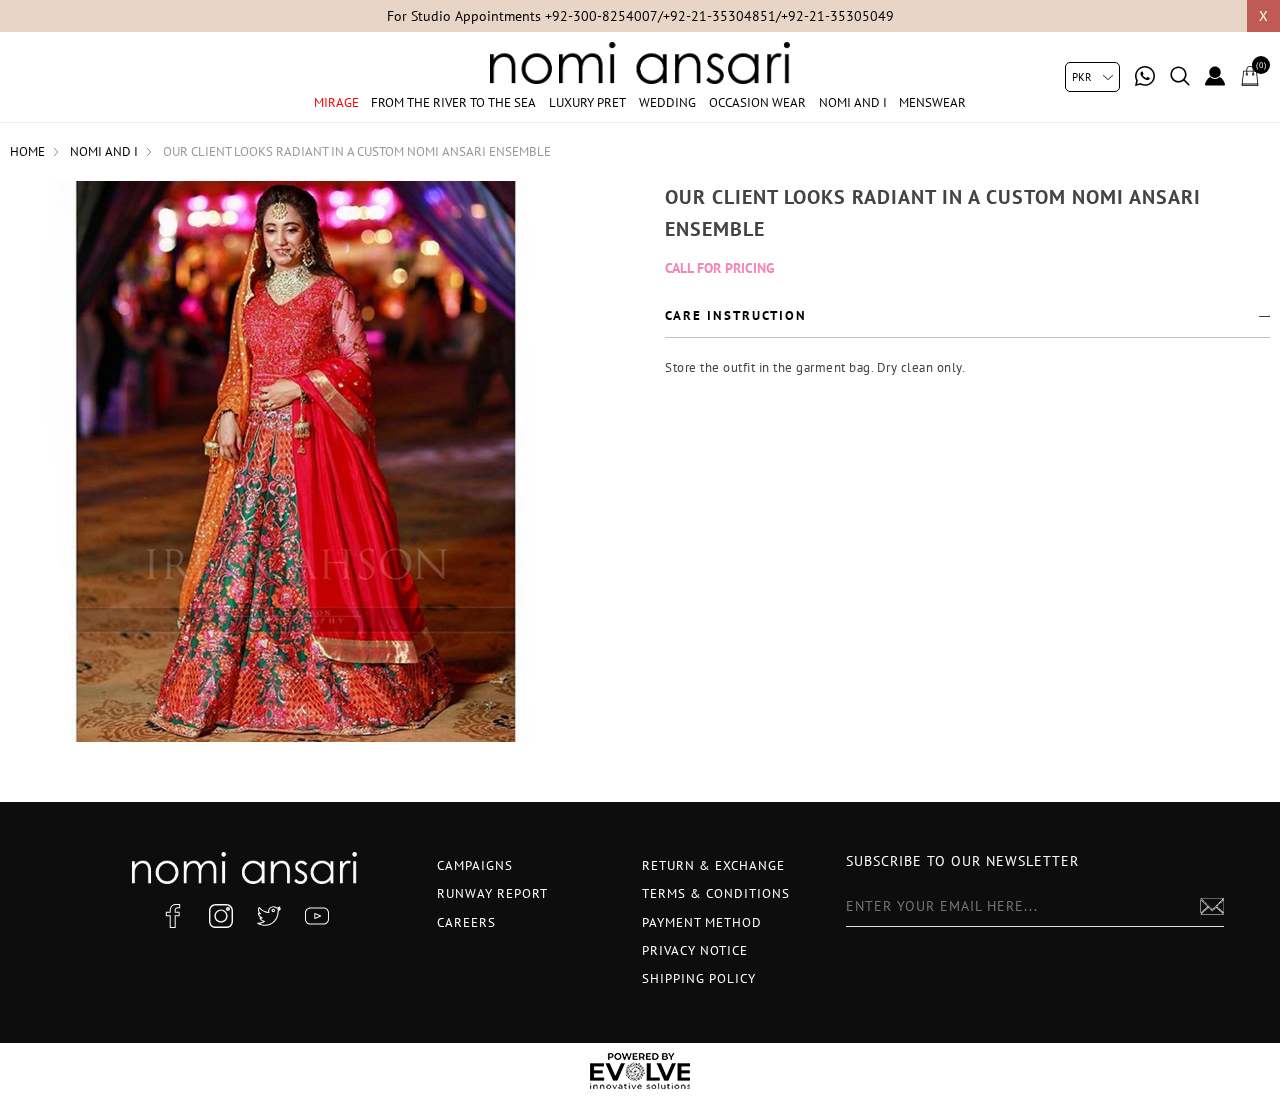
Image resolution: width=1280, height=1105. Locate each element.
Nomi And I (853, 102)
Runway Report (492, 893)
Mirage (336, 102)
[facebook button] (173, 916)
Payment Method (702, 922)
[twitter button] (269, 916)
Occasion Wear (757, 102)
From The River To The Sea (453, 102)
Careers (466, 922)
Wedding (667, 102)
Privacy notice (695, 950)
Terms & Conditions (716, 893)
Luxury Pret (587, 102)
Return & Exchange (713, 865)
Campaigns (475, 865)
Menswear (932, 102)
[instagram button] (221, 916)
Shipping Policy (699, 978)
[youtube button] (317, 916)
